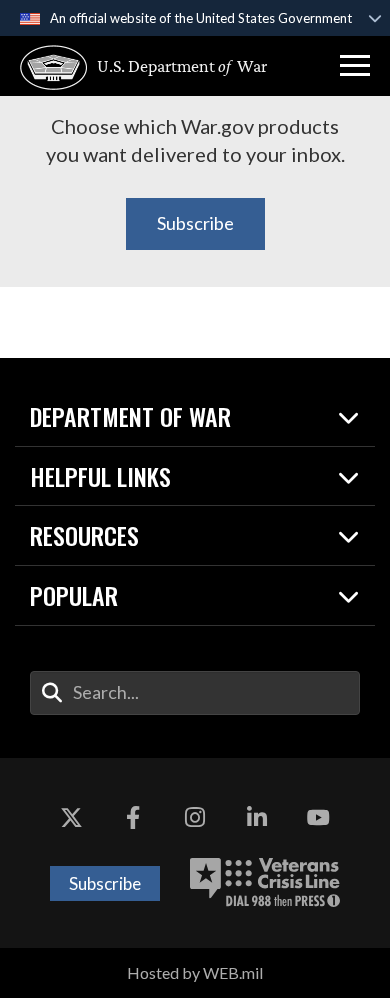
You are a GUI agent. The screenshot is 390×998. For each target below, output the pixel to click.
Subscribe (195, 223)
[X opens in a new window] (72, 818)
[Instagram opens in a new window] (195, 818)
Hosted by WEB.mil (195, 972)
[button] (355, 66)
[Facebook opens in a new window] (133, 818)
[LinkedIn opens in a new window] (257, 818)
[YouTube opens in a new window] (318, 818)
